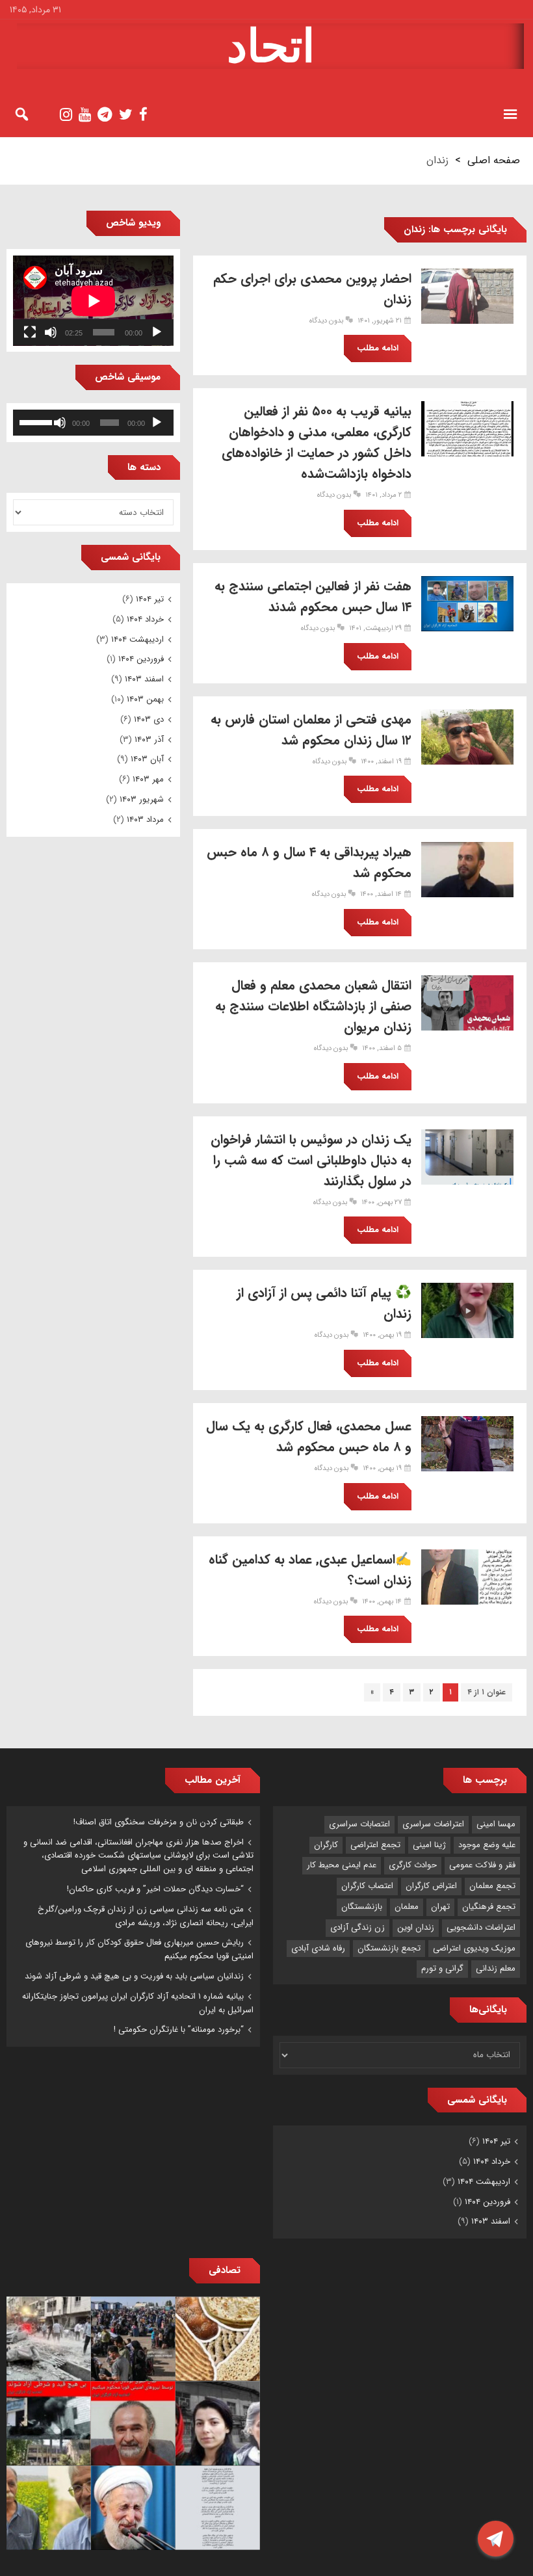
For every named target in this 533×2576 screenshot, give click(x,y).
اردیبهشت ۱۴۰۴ (137, 639)
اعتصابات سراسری (359, 1824)
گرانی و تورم (442, 1968)
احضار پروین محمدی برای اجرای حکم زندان (312, 289)
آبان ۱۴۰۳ (147, 759)
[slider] (36, 421)
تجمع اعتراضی (375, 1845)
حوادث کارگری (413, 1865)
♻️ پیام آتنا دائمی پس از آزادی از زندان (324, 1303)
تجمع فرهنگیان (489, 1907)
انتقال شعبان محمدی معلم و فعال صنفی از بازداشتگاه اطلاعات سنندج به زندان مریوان (313, 1006)
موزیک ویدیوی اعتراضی (474, 1948)
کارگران (326, 1845)
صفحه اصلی (494, 160)
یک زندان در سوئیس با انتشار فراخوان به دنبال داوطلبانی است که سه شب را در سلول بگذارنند (311, 1160)
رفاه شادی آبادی (318, 1948)
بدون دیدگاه (326, 321)
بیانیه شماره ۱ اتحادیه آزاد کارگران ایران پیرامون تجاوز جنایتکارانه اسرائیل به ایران (138, 2003)
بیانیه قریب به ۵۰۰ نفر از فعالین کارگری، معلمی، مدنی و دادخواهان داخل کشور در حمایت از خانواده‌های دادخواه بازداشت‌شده (317, 442)
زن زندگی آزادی (357, 1927)
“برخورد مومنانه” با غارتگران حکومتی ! (179, 2030)
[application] (93, 301)
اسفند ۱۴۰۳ (144, 679)
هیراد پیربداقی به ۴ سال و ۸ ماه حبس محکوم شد (309, 862)
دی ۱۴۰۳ (149, 719)
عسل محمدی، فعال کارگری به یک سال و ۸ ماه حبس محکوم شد (309, 1437)
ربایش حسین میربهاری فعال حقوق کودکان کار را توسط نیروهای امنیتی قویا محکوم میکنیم (139, 1949)
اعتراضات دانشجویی (481, 1927)
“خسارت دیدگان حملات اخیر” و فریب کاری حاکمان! (155, 1889)
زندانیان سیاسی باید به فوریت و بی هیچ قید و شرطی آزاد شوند (134, 1976)
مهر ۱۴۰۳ (148, 779)
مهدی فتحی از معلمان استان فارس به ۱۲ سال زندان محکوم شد (311, 730)
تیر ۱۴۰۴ (150, 599)
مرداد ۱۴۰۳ (145, 820)
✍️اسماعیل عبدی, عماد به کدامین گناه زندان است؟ (310, 1570)
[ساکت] (51, 332)
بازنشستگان (362, 1907)
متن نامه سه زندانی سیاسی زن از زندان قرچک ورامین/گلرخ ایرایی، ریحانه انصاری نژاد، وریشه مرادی (146, 1916)
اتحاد (271, 46)
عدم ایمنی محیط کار (342, 1865)
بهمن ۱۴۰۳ (145, 699)
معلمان (407, 1907)
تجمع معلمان (492, 1886)
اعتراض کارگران (431, 1886)
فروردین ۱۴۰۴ (141, 659)
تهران (440, 1907)
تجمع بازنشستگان (389, 1948)
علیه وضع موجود (487, 1845)
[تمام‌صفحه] (30, 332)
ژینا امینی (429, 1845)
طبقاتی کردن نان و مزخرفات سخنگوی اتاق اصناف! (159, 1822)
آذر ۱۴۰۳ (149, 740)
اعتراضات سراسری (433, 1824)
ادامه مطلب (378, 348)
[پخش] (157, 332)
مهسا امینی (496, 1824)
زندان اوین (416, 1927)
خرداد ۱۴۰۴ (145, 619)
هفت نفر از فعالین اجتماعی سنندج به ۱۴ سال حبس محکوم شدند (313, 597)
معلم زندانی (496, 1968)
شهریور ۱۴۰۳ (142, 799)
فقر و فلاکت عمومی (482, 1865)
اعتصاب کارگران (367, 1886)
